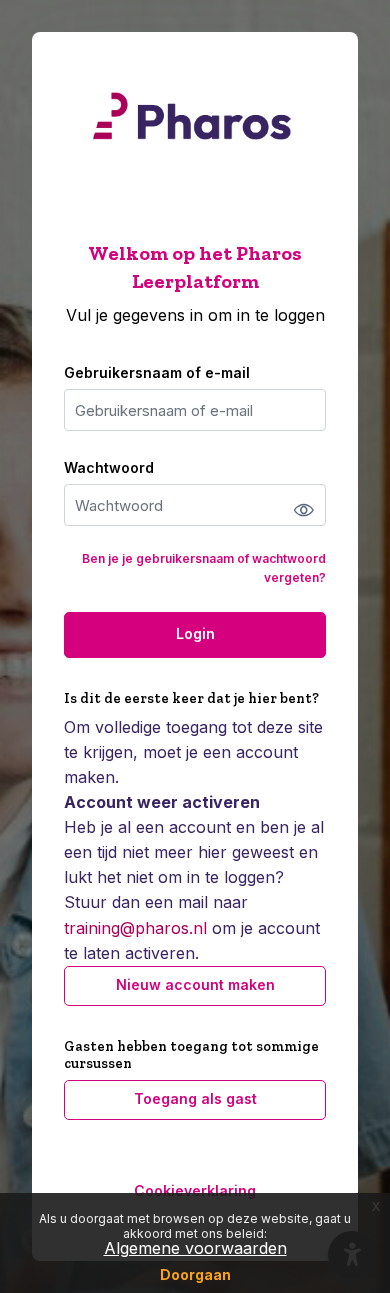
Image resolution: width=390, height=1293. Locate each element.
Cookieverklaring (195, 1190)
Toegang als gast (195, 1098)
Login (195, 633)
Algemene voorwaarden (195, 1248)
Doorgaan (195, 1274)
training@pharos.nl (135, 928)
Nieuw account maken (195, 984)
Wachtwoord (109, 467)
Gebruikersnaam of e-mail (157, 372)
